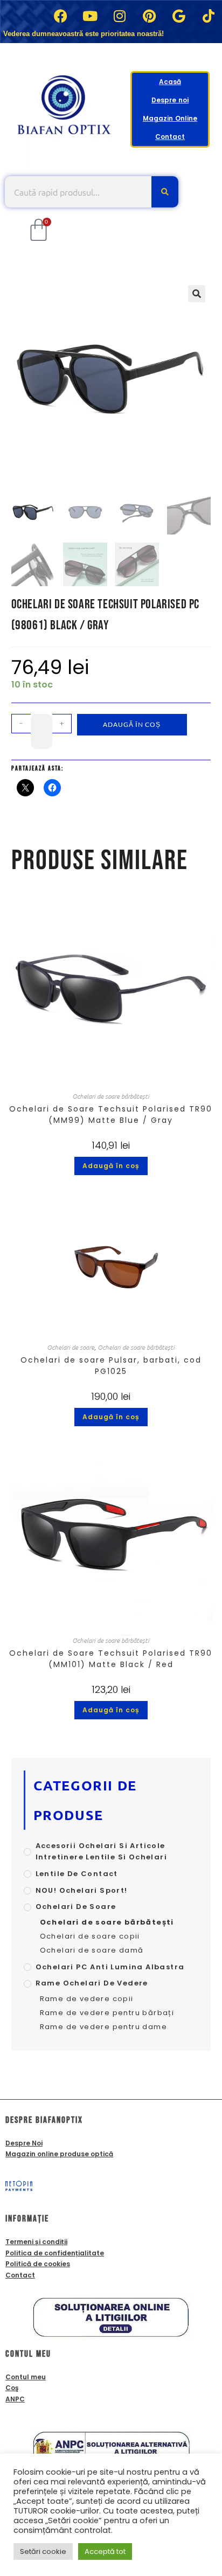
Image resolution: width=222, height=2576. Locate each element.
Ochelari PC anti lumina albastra (110, 1967)
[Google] (179, 16)
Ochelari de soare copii (90, 1936)
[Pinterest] (149, 16)
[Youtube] (90, 16)
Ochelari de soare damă (92, 1950)
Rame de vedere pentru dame (103, 2027)
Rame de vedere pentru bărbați (107, 2013)
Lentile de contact (77, 1874)
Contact (170, 137)
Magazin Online (170, 118)
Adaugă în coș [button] (111, 1166)
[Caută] (165, 192)
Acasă (170, 82)
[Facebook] (60, 16)
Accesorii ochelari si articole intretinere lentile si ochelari (101, 1851)
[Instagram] (120, 16)
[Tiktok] (209, 16)
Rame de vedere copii (87, 1999)
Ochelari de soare (71, 1347)
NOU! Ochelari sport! (82, 1890)
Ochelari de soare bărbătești (111, 1096)
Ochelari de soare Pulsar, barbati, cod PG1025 (111, 1366)
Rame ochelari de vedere (92, 1983)
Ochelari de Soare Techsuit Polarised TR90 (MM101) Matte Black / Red (111, 1659)
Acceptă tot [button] (105, 2551)
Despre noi (170, 100)
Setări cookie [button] (43, 2551)
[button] (197, 294)
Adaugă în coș (132, 724)
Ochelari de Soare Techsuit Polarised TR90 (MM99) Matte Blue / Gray (111, 1115)
